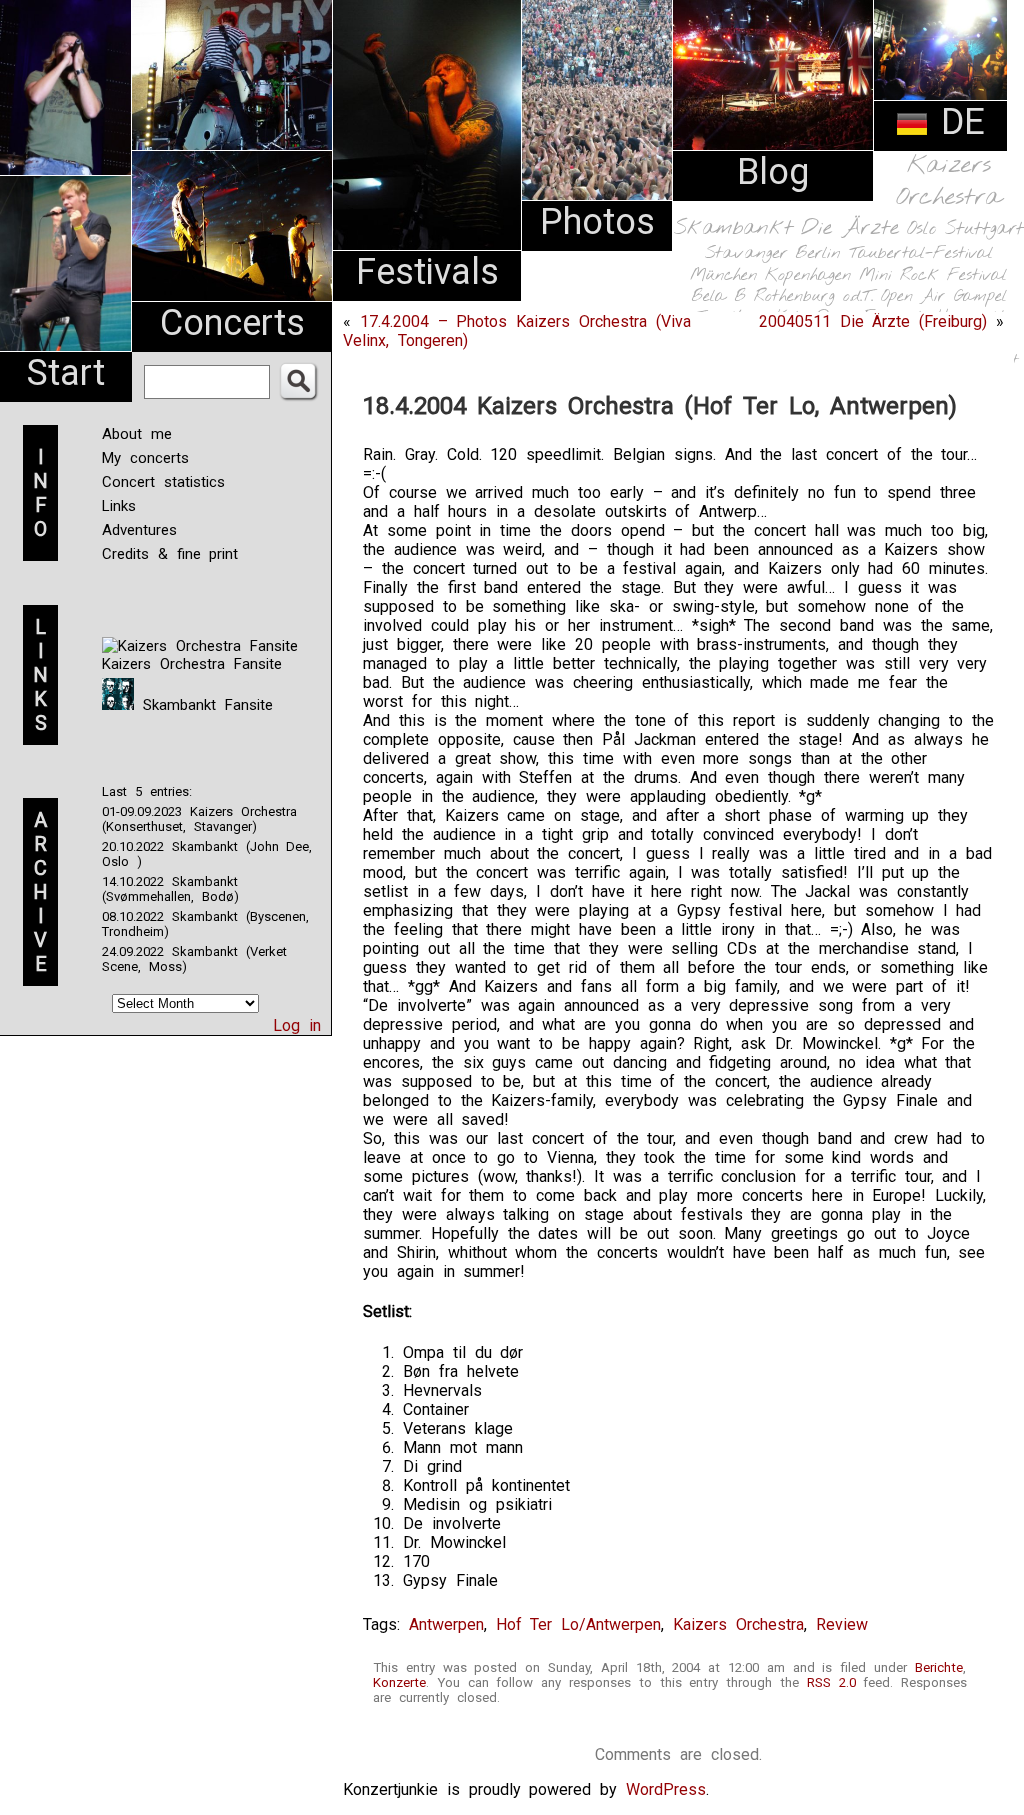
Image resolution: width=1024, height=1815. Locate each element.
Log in (297, 1025)
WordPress (666, 1789)
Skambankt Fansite (203, 705)
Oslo (922, 229)
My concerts (145, 458)
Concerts (232, 323)
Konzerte (399, 1682)
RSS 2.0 (831, 1682)
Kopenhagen (808, 275)
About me (137, 434)
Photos (597, 222)
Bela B (718, 296)
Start (66, 373)
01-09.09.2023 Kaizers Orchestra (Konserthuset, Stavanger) (199, 819)
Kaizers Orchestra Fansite (192, 664)
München (723, 275)
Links (119, 506)
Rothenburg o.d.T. (813, 296)
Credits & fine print (170, 554)
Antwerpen (446, 1624)
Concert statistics (163, 482)
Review (842, 1624)
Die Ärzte (850, 228)
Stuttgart (984, 229)
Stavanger (746, 253)
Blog (773, 172)
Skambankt (733, 228)
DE (957, 122)
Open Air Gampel (944, 296)
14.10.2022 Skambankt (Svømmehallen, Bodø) (170, 889)
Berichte (939, 1667)
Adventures (139, 530)
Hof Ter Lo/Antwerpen (579, 1624)
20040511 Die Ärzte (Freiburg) (873, 321)
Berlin (818, 253)
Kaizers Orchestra (948, 182)
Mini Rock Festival (933, 275)
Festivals (427, 272)
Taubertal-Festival (921, 254)
